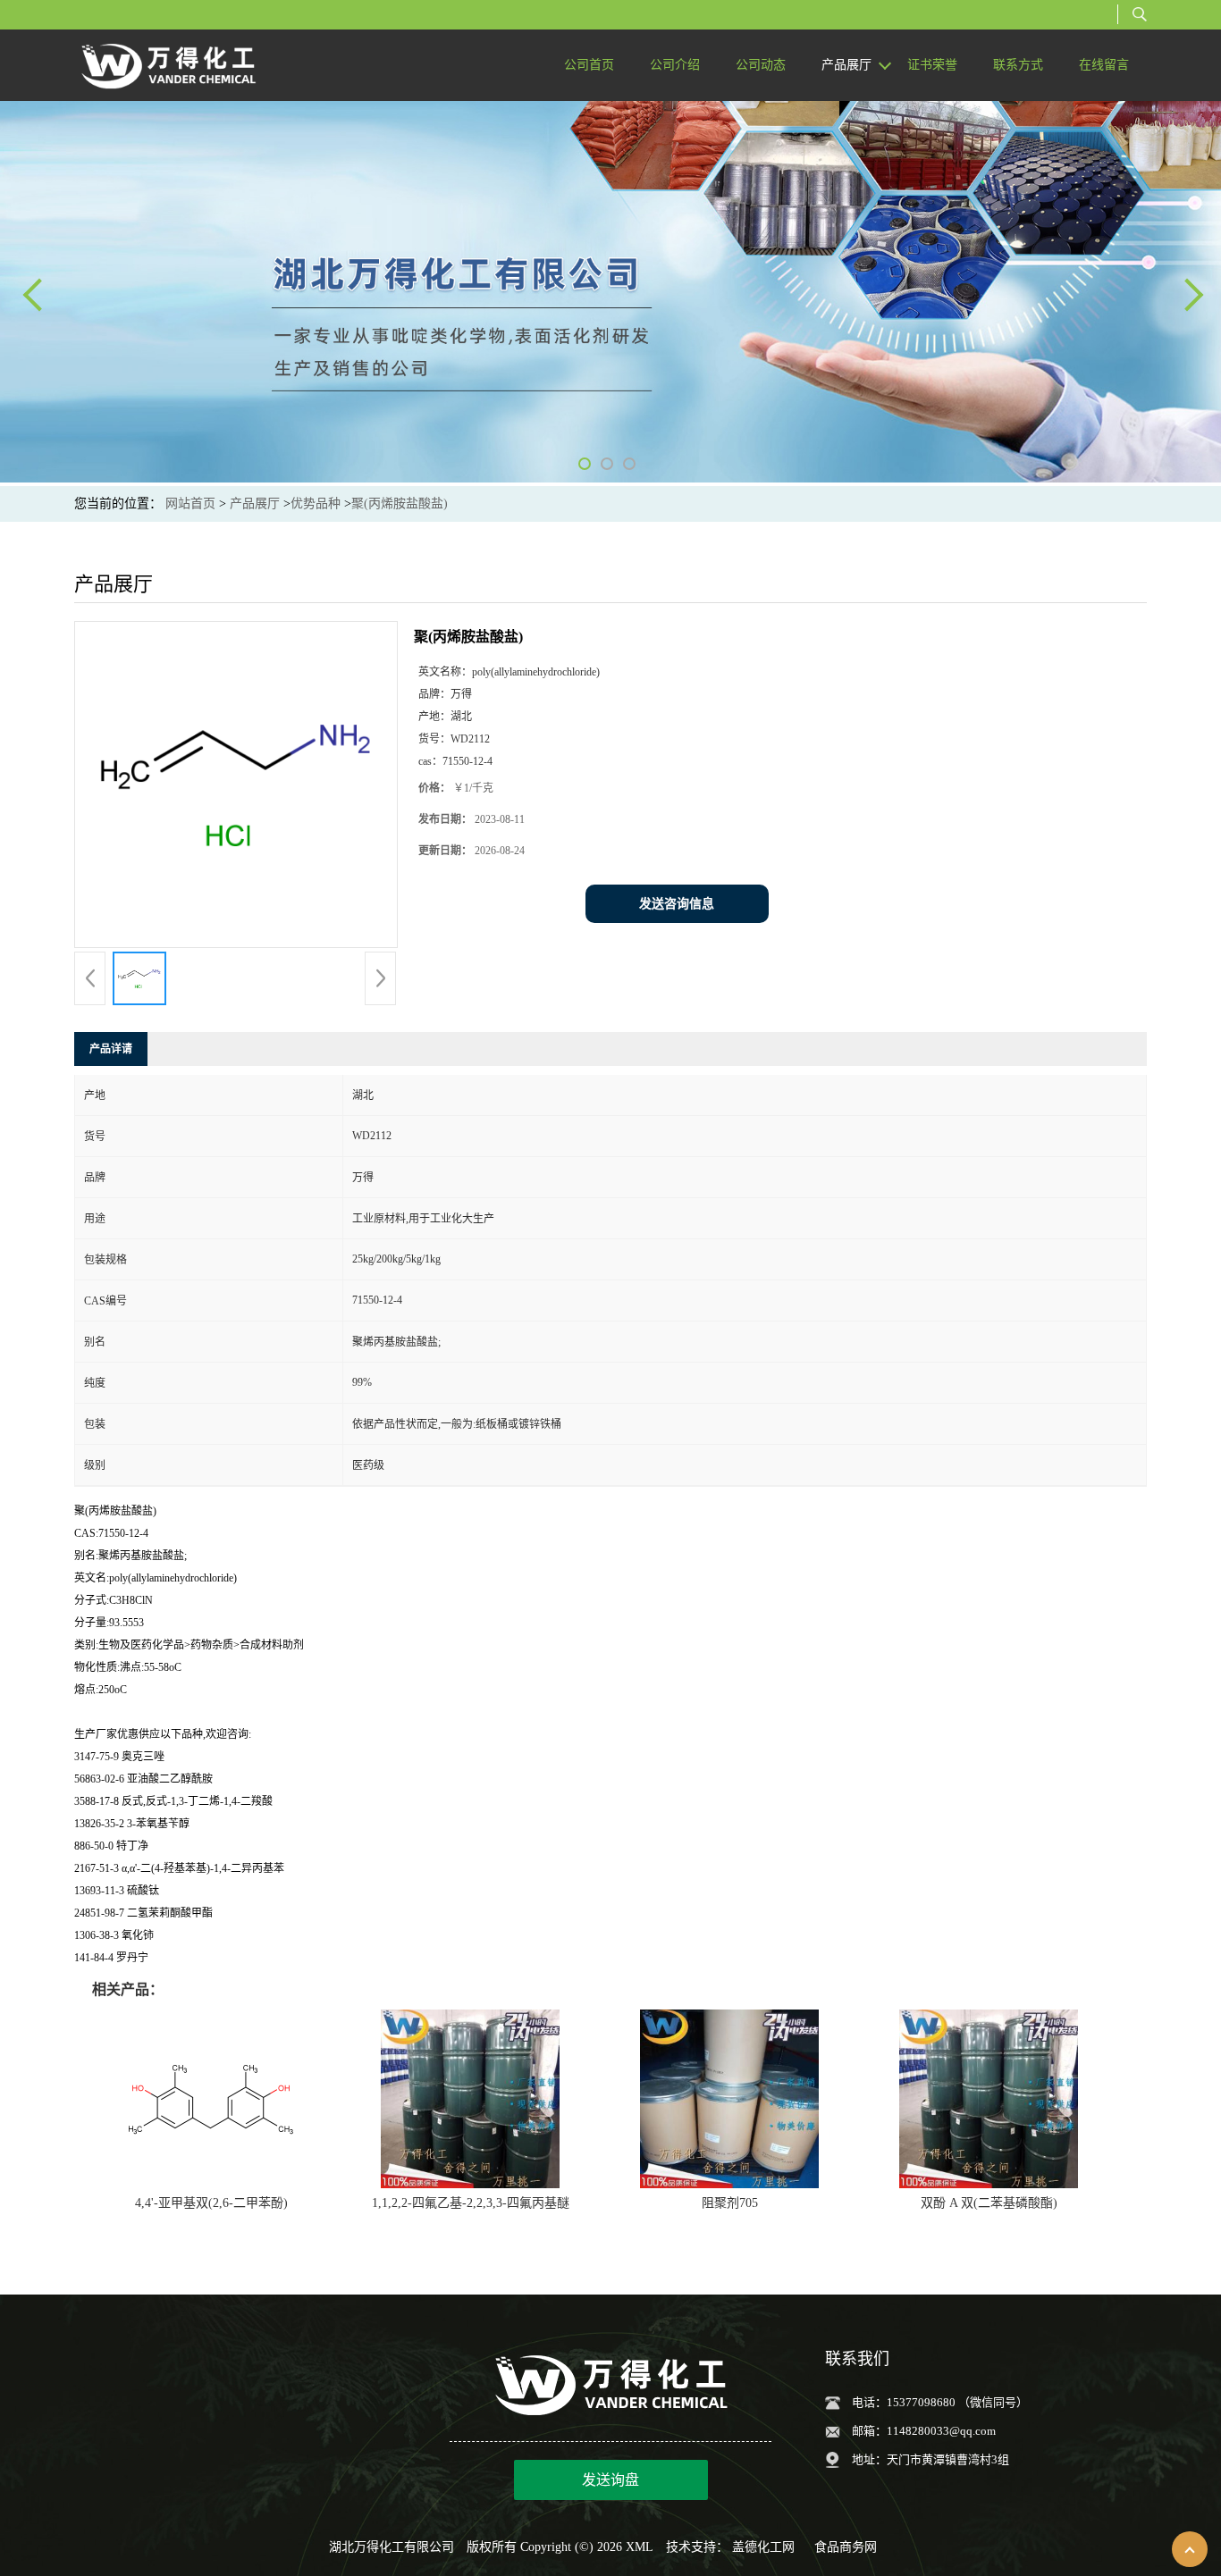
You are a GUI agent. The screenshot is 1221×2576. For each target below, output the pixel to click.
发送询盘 (610, 2480)
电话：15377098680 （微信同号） (940, 2402)
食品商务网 (846, 2547)
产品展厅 (255, 503)
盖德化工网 (763, 2547)
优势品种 (316, 503)
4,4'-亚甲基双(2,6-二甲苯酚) (211, 2203)
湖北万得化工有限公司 (392, 2547)
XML (640, 2547)
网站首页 (190, 503)
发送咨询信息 (677, 904)
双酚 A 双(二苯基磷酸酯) (989, 2203)
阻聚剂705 (730, 2203)
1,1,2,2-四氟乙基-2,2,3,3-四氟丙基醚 (471, 2203)
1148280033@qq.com (941, 2431)
